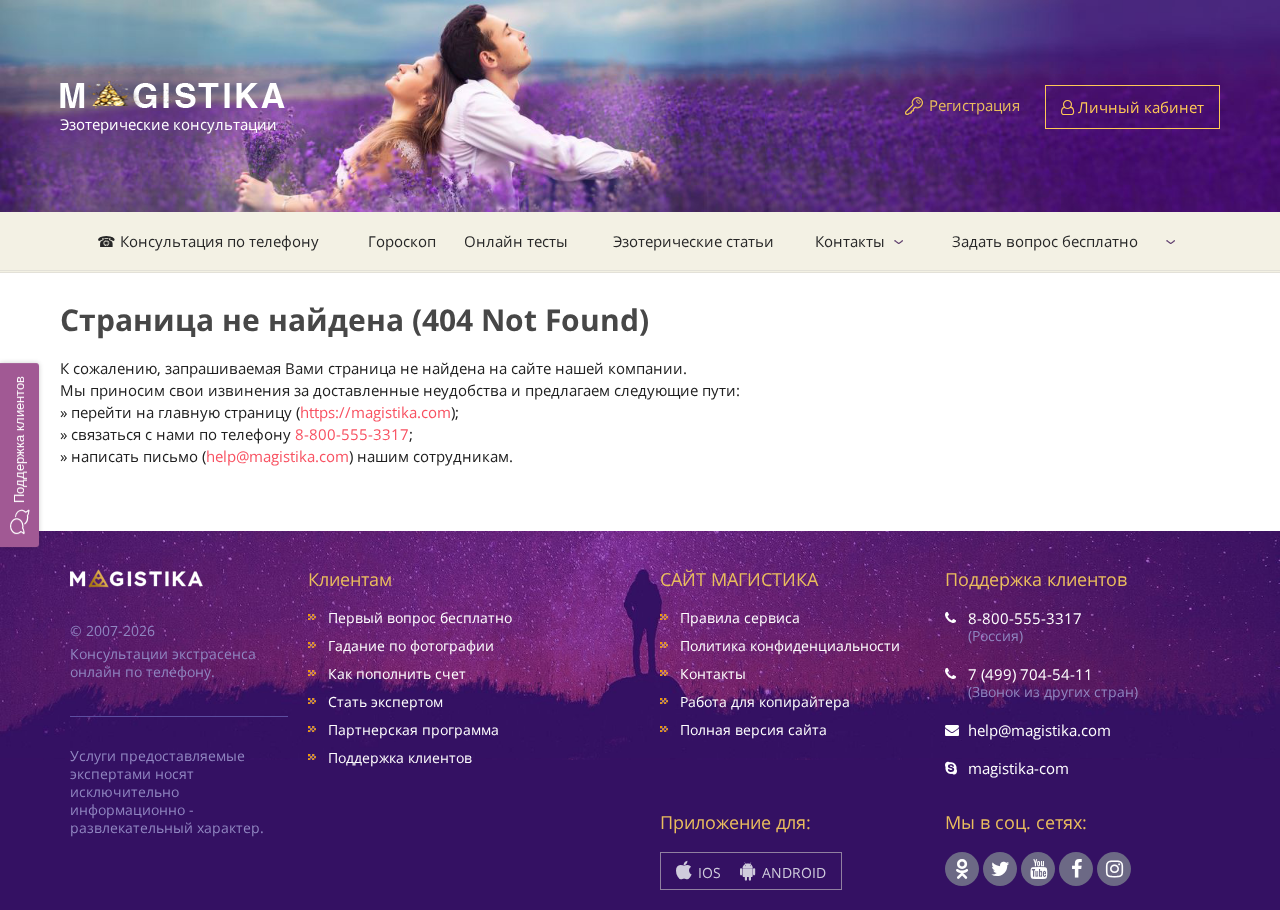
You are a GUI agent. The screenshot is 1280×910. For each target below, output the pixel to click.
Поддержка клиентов (400, 757)
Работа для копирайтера (765, 701)
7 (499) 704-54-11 (1030, 674)
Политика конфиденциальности (790, 645)
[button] (19, 455)
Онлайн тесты (516, 241)
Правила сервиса (740, 617)
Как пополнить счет (397, 673)
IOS (707, 872)
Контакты (850, 241)
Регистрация (974, 105)
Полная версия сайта (753, 729)
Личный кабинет (1139, 107)
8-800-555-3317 (352, 434)
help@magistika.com (277, 456)
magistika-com (1018, 768)
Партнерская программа (413, 729)
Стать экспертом (385, 701)
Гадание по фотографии (411, 645)
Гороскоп (402, 241)
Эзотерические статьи (693, 241)
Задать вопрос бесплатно (1045, 241)
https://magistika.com (375, 412)
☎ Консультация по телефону (208, 241)
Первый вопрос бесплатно (420, 617)
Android (792, 872)
